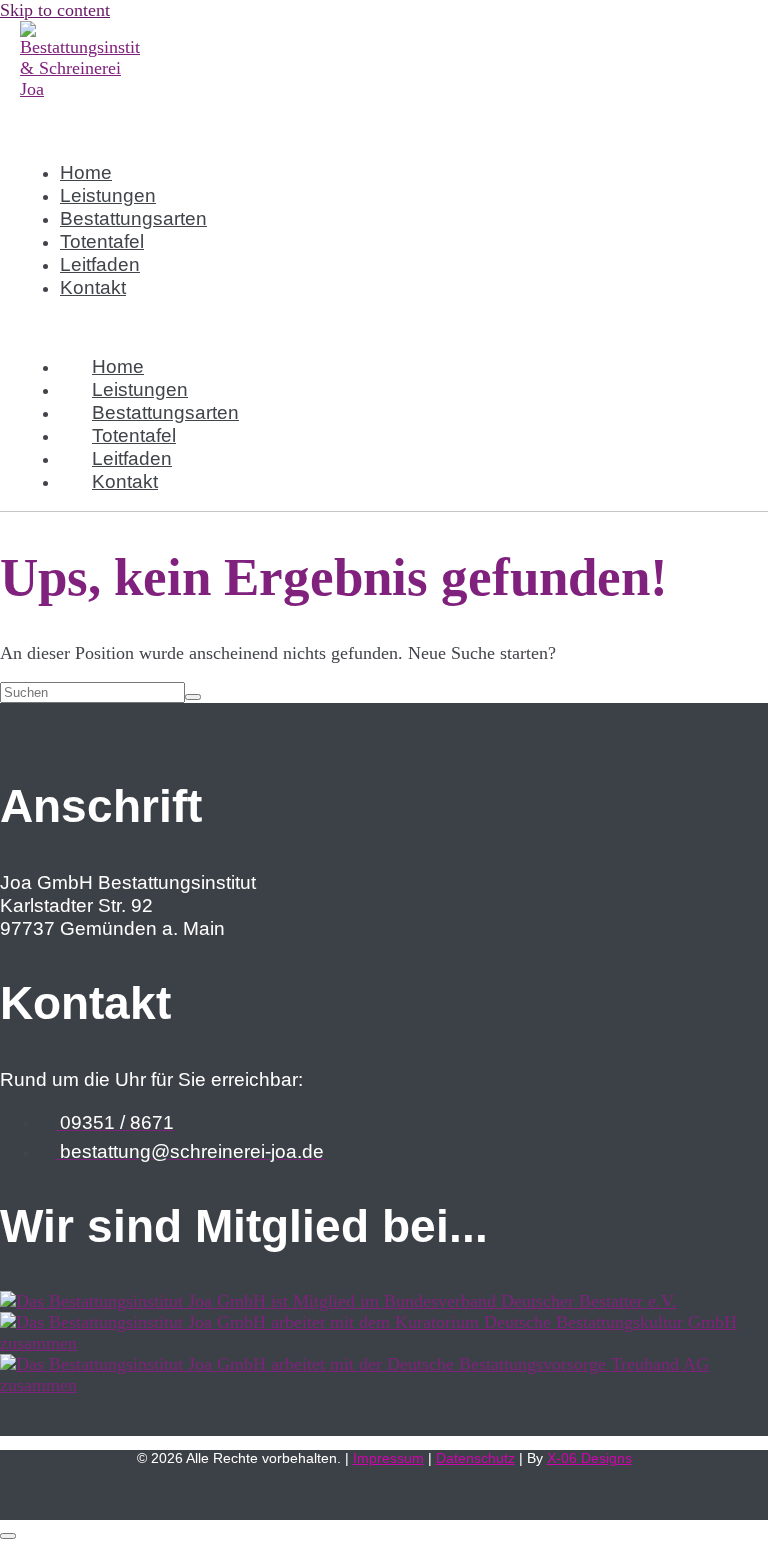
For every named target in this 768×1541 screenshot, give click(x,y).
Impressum (388, 1458)
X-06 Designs (589, 1458)
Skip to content (55, 10)
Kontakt (93, 287)
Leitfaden (100, 264)
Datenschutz (475, 1458)
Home (86, 172)
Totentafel (102, 241)
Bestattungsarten (133, 218)
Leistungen (108, 195)
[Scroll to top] (8, 1536)
